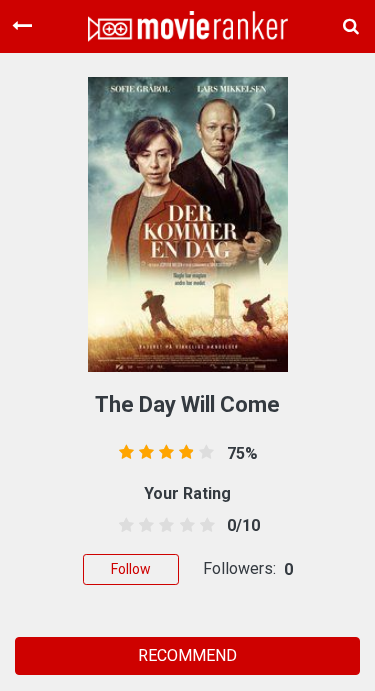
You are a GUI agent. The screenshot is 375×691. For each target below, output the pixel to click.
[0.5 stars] (123, 526)
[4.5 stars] (203, 526)
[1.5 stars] (143, 526)
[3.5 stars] (183, 526)
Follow (131, 569)
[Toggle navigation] (22, 26)
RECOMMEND (187, 655)
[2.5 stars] (163, 526)
